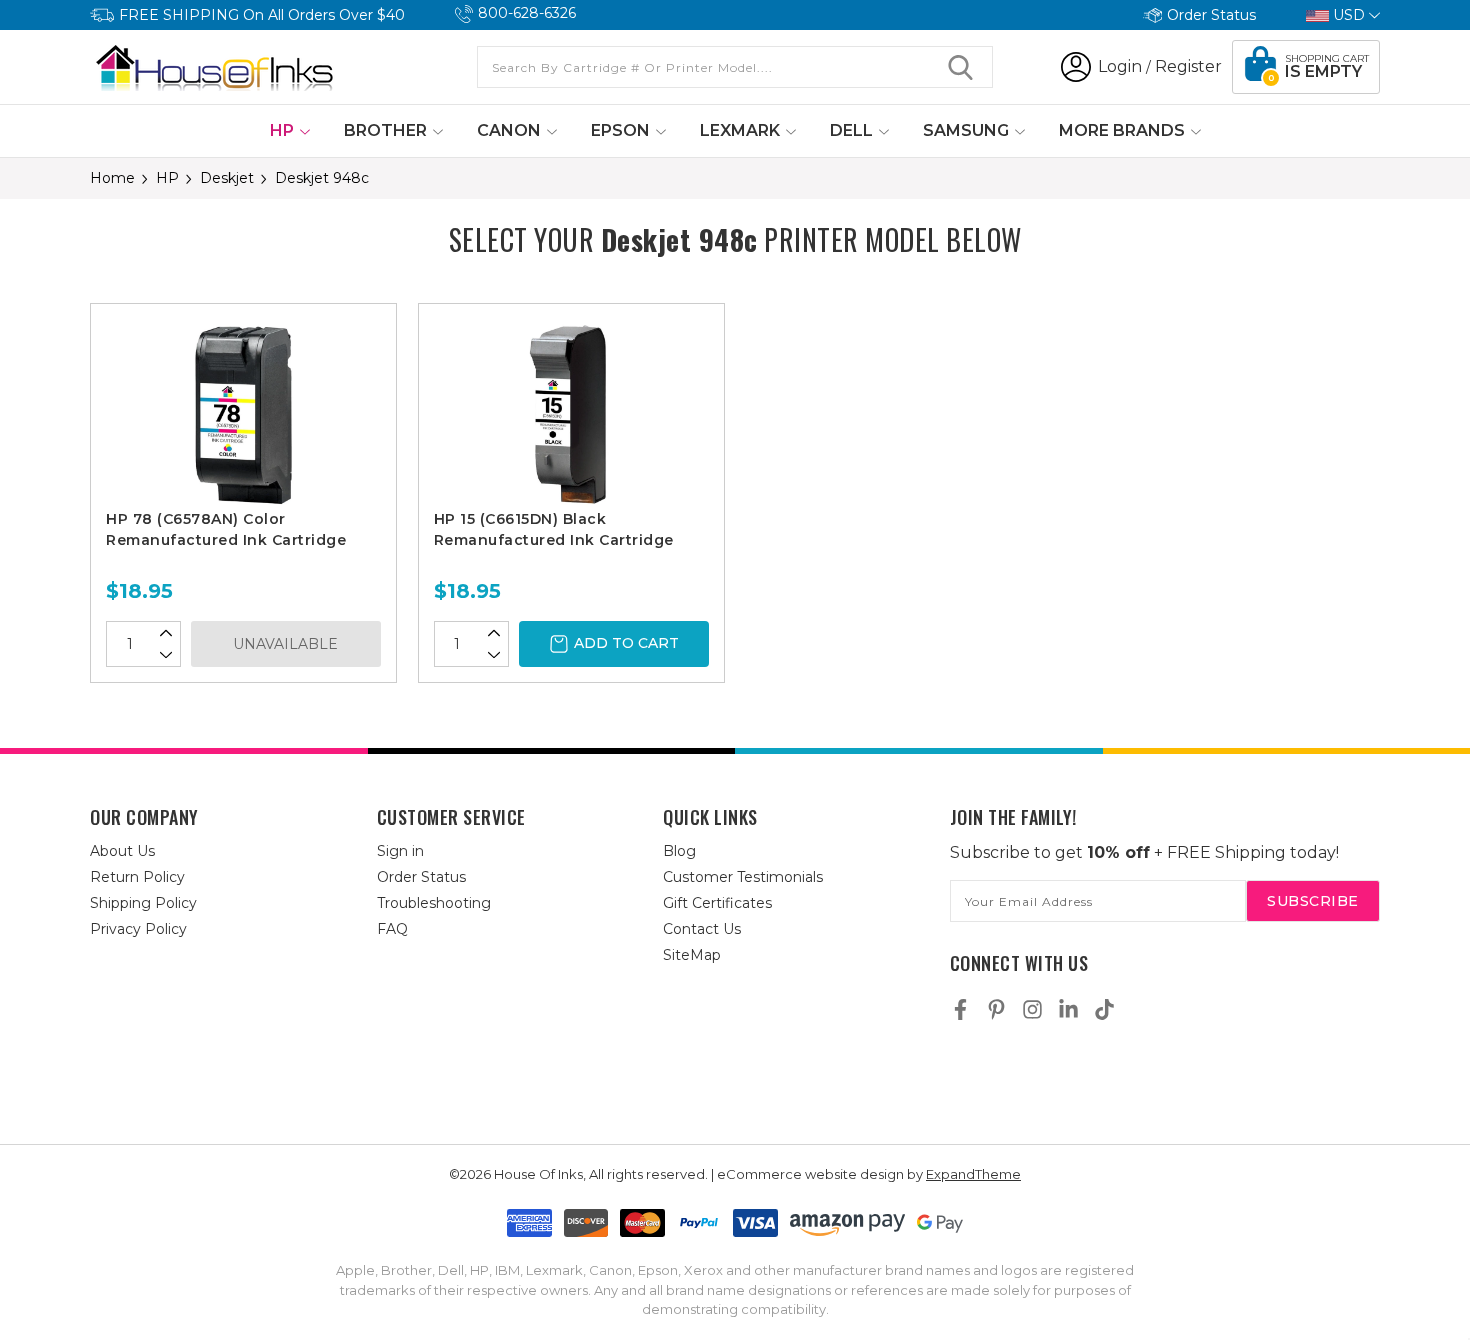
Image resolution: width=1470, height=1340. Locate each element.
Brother (387, 130)
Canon (511, 130)
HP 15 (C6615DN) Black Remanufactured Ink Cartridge (554, 529)
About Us (122, 851)
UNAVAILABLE (285, 644)
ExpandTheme (973, 1174)
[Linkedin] (1068, 1009)
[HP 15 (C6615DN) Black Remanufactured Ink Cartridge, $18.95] (571, 414)
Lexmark (742, 130)
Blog (679, 851)
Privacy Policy (138, 929)
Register (1188, 66)
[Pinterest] (996, 1009)
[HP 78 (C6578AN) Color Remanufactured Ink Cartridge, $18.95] (243, 414)
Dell (853, 130)
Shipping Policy (143, 903)
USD (1349, 15)
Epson (622, 130)
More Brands (1124, 130)
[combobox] (735, 67)
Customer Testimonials (743, 877)
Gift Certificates (717, 903)
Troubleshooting (434, 903)
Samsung (968, 130)
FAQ (392, 929)
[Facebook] (960, 1009)
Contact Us (702, 929)
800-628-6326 (527, 13)
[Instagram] (1032, 1009)
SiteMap (692, 955)
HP (284, 130)
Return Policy (137, 877)
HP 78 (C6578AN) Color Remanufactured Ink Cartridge (226, 529)
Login (1120, 66)
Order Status (1211, 15)
